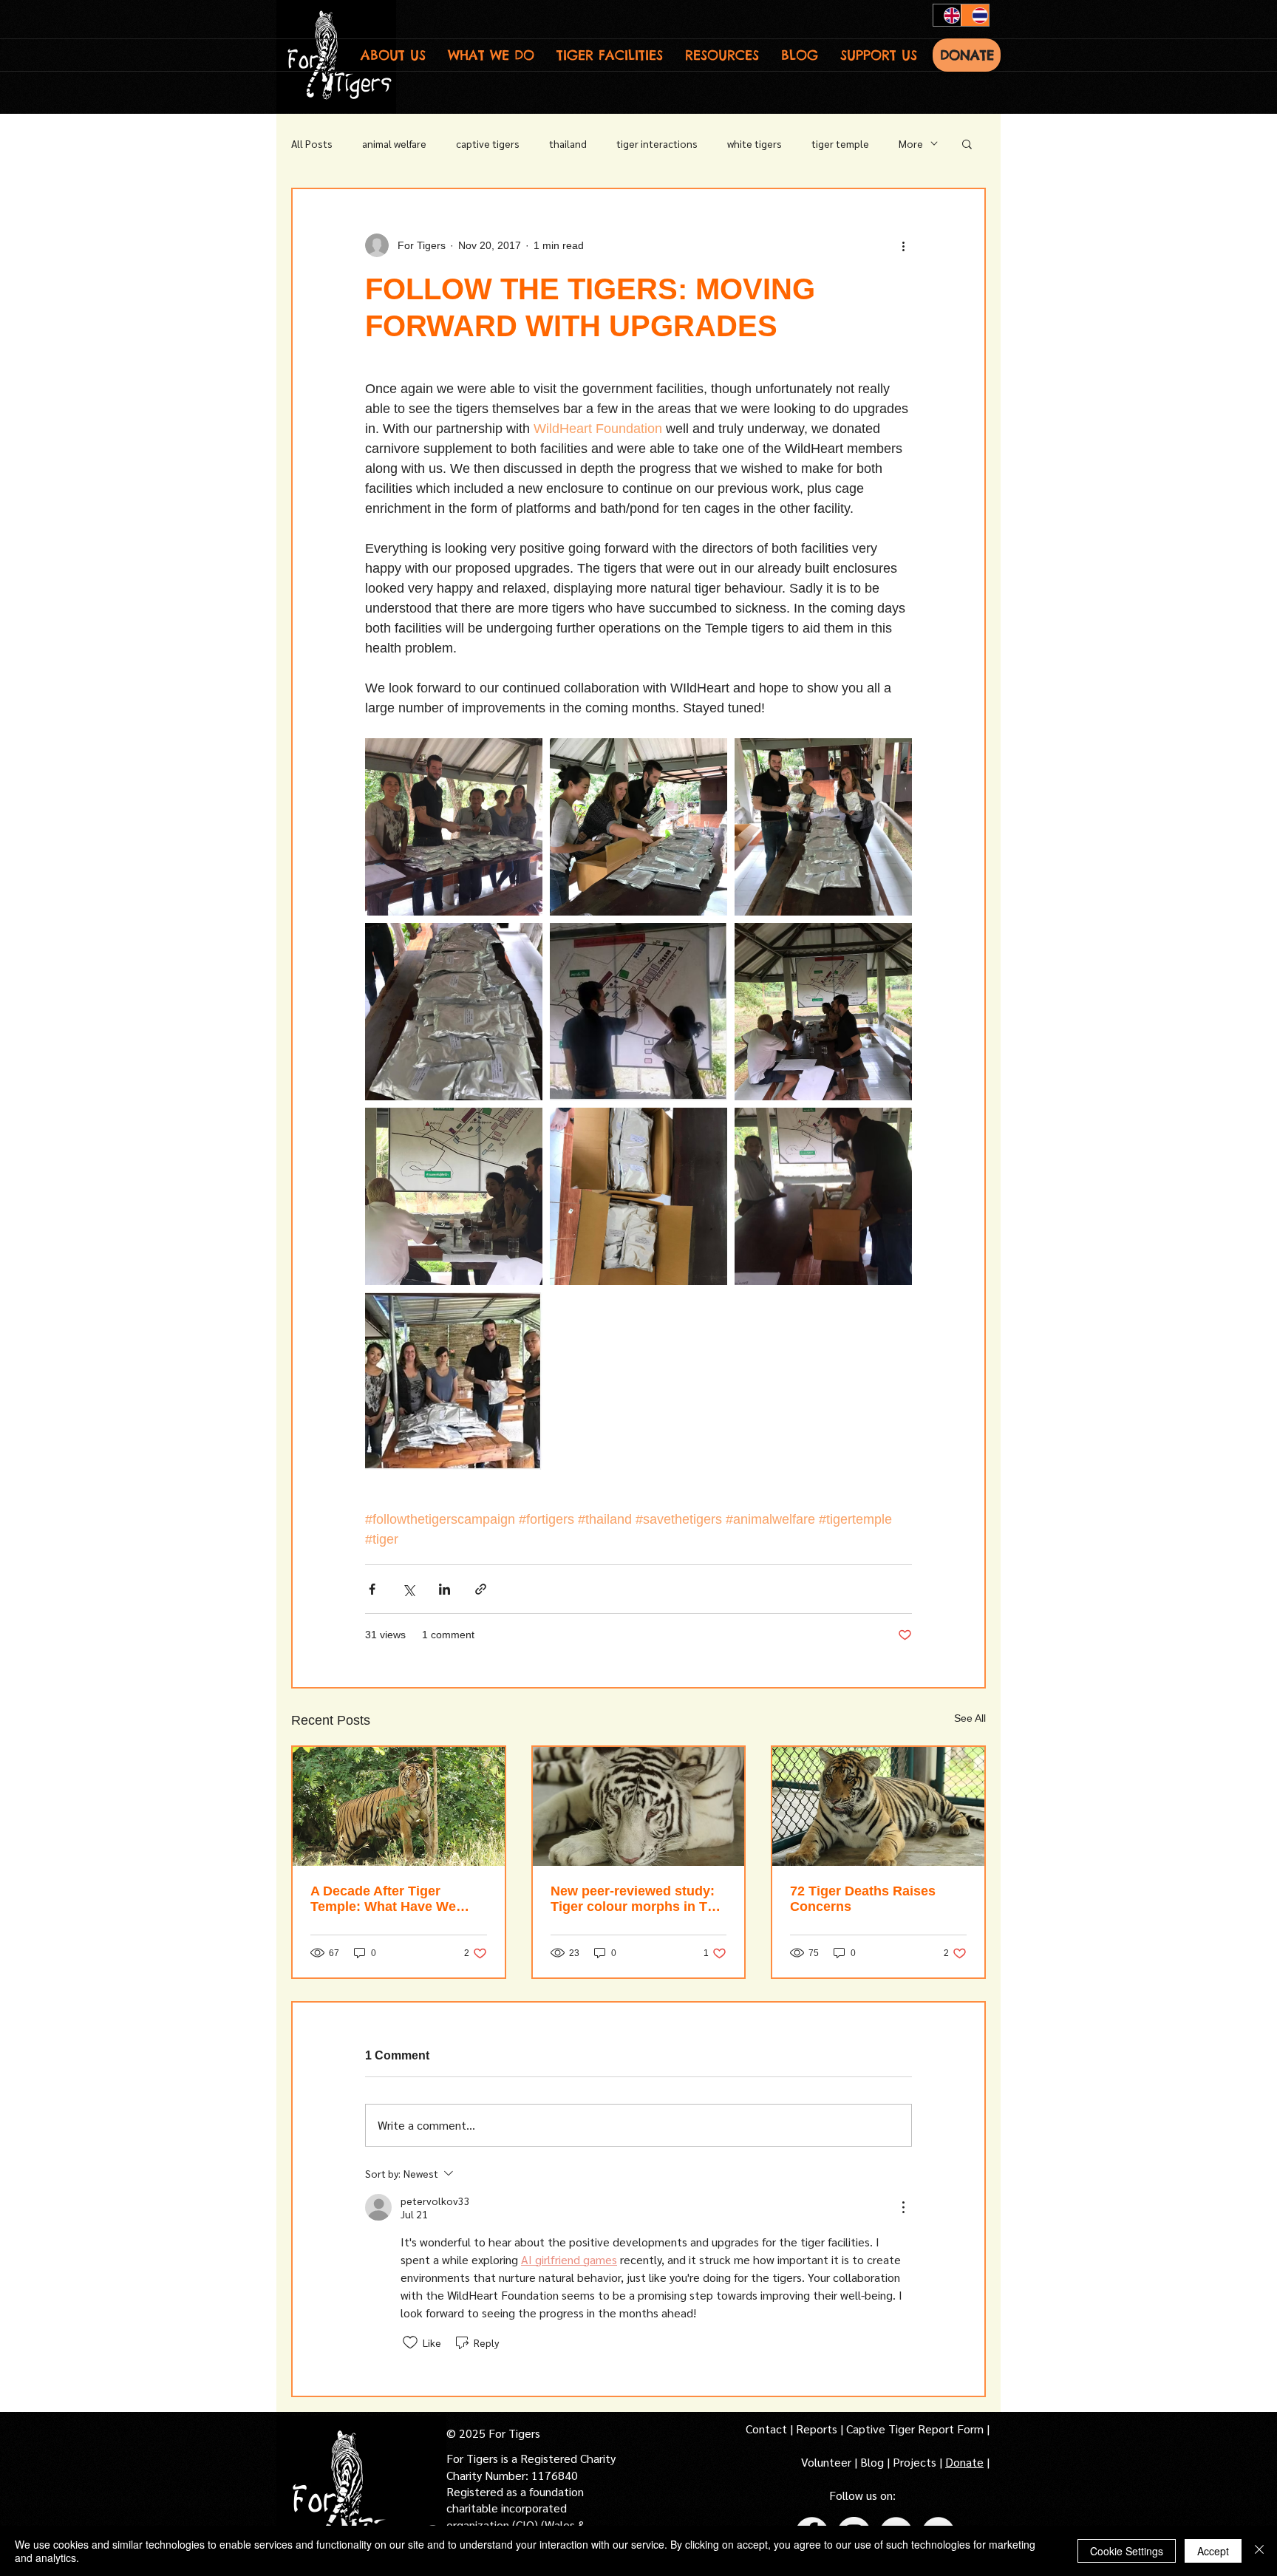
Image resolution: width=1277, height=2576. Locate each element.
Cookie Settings (1127, 2551)
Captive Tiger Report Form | (918, 2429)
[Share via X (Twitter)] (408, 1589)
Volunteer (828, 2462)
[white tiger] (639, 1806)
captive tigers (488, 143)
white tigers (755, 143)
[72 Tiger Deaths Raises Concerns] (878, 1806)
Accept (1213, 2551)
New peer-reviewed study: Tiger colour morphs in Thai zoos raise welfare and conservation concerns (638, 1899)
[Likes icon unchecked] (410, 2342)
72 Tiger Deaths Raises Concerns (863, 1899)
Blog (872, 2462)
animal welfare (394, 143)
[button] (393, 55)
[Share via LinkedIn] (445, 1589)
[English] (947, 15)
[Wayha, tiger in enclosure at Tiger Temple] (399, 1806)
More (911, 143)
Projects (916, 2462)
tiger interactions (657, 143)
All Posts (312, 143)
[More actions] (903, 245)
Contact (768, 2429)
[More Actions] (903, 2207)
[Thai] (975, 15)
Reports (817, 2429)
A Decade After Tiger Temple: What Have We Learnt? (383, 1899)
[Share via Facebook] (372, 1589)
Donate (964, 2462)
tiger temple (840, 143)
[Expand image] (454, 827)
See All (970, 1718)
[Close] (1259, 2551)
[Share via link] (481, 1589)
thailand (568, 143)
